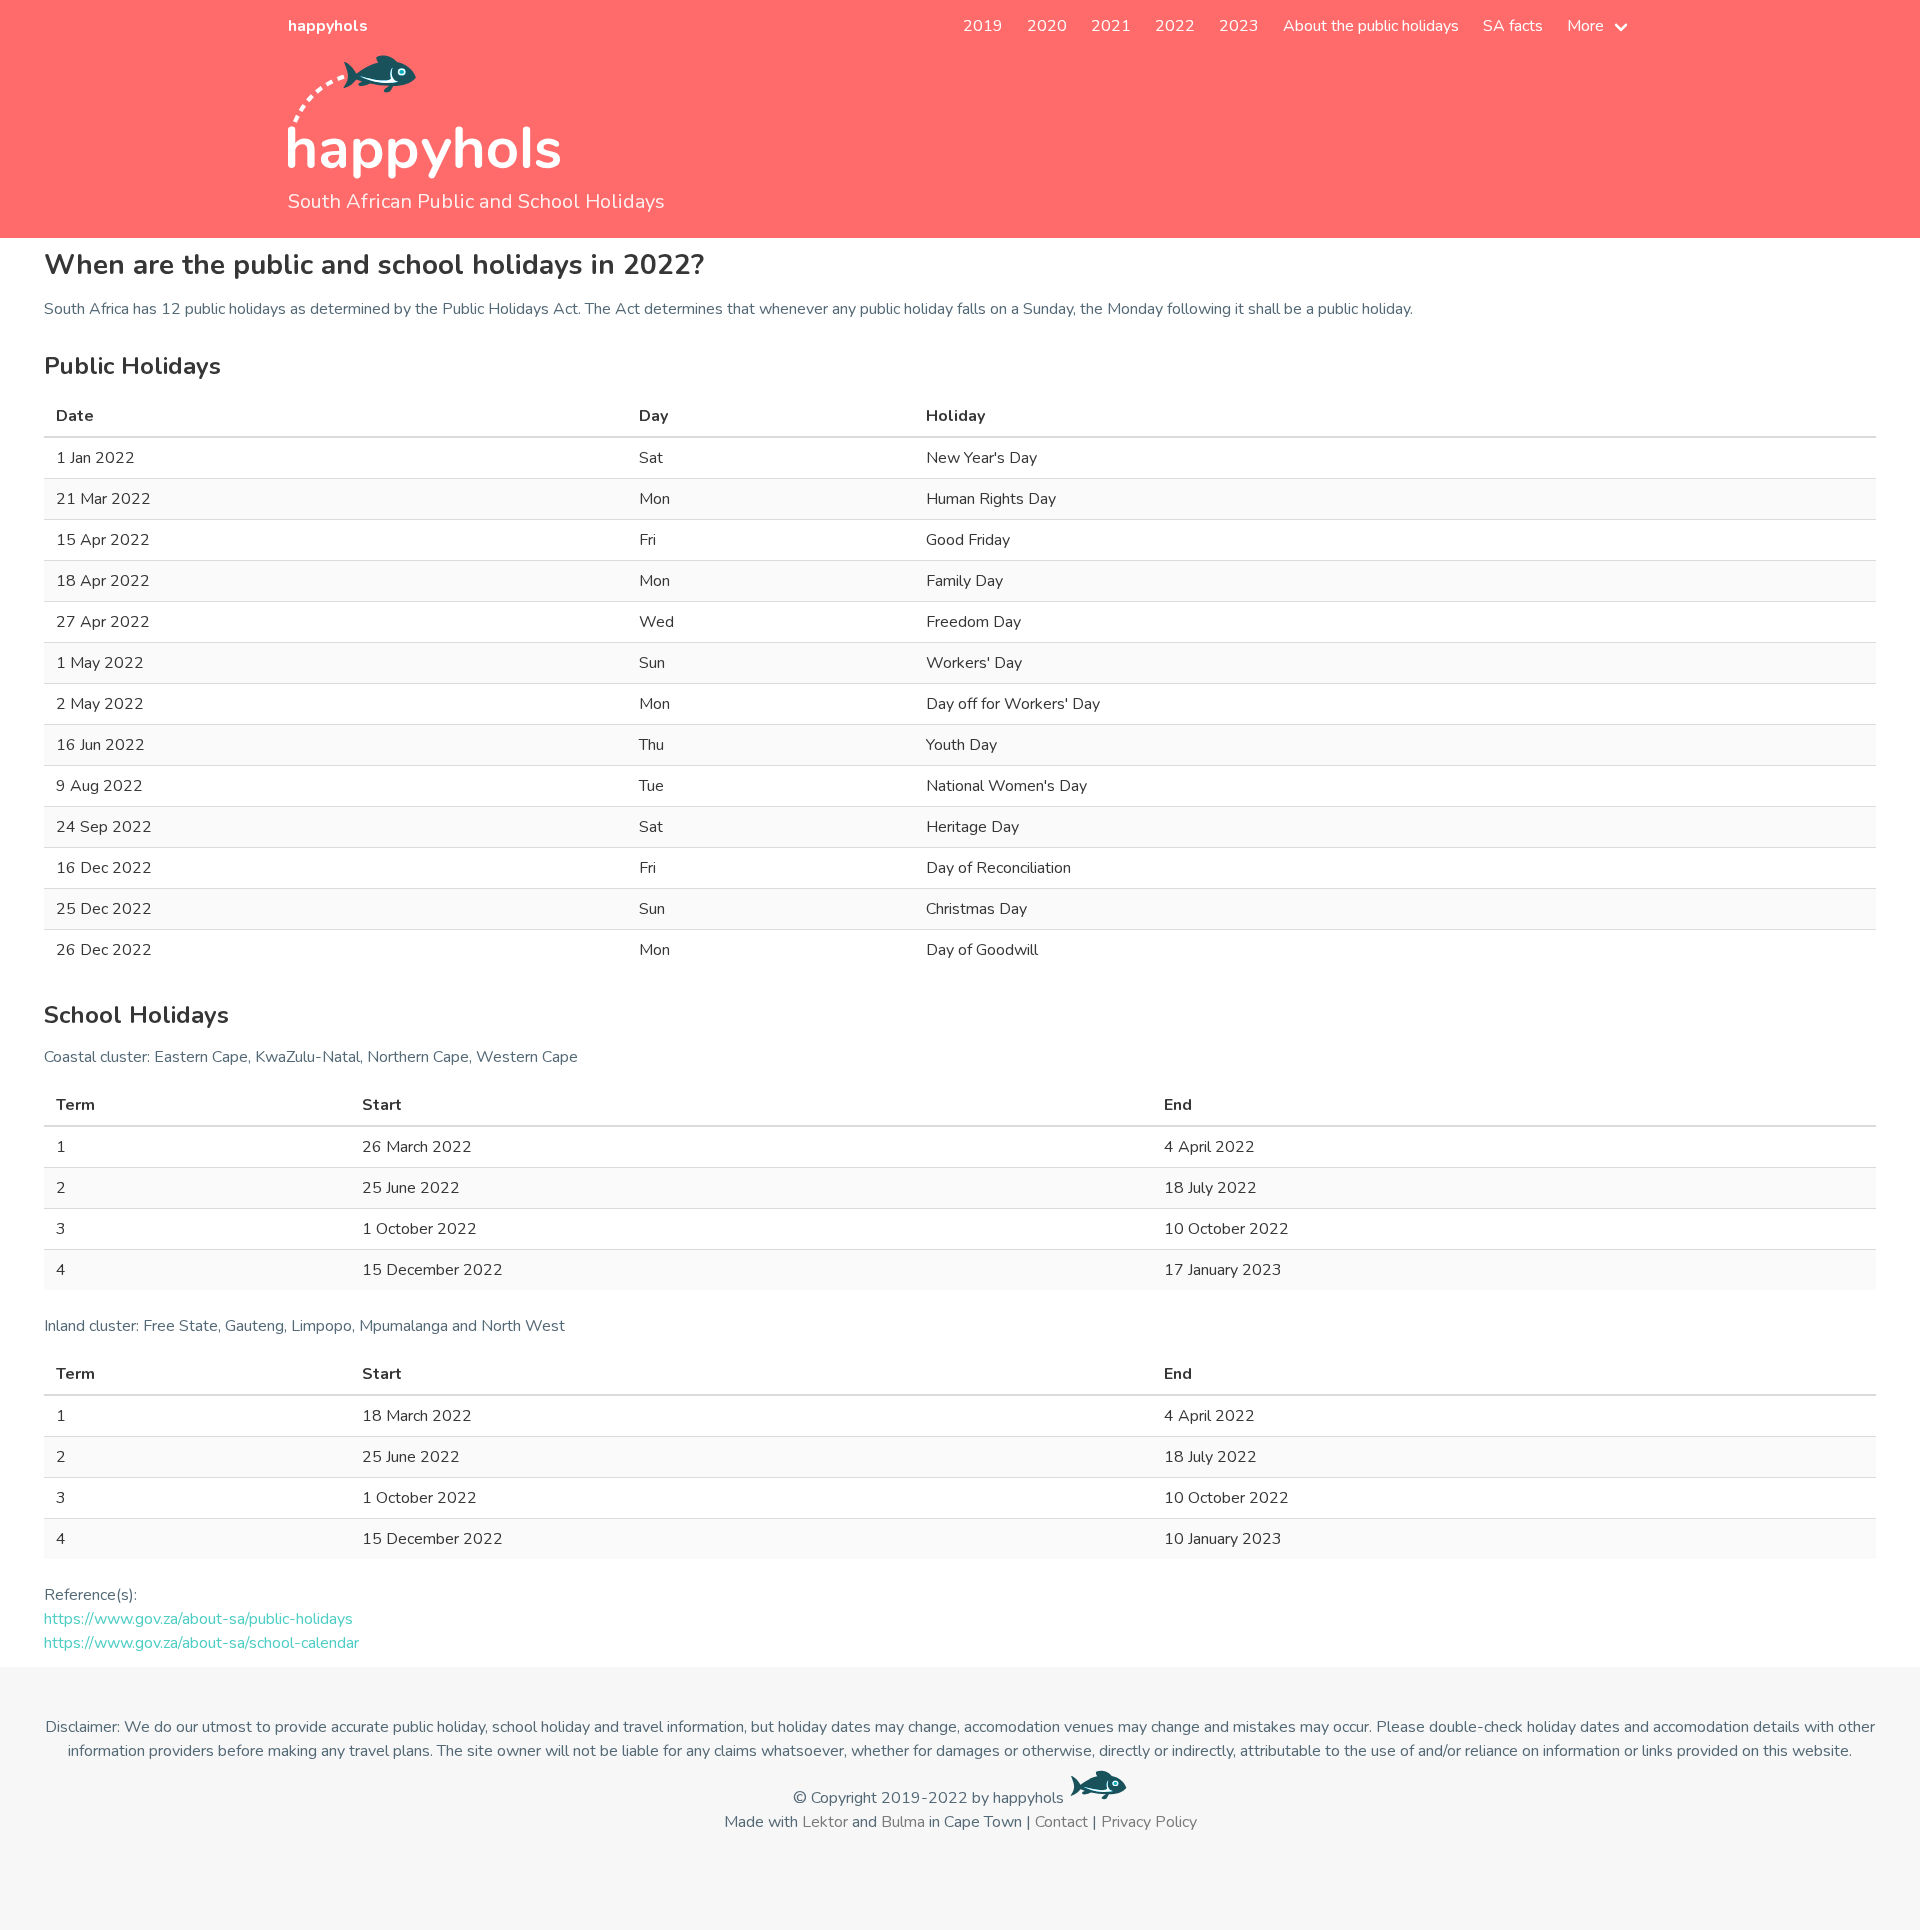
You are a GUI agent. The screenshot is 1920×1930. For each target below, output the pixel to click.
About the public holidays (1371, 26)
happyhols (328, 26)
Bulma (903, 1822)
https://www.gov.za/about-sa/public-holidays (198, 1619)
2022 (1175, 26)
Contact (1061, 1822)
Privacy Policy (1149, 1822)
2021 (1111, 26)
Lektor (825, 1822)
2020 (1047, 26)
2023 (1239, 26)
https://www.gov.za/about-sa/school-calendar (201, 1643)
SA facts (1513, 26)
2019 (983, 26)
